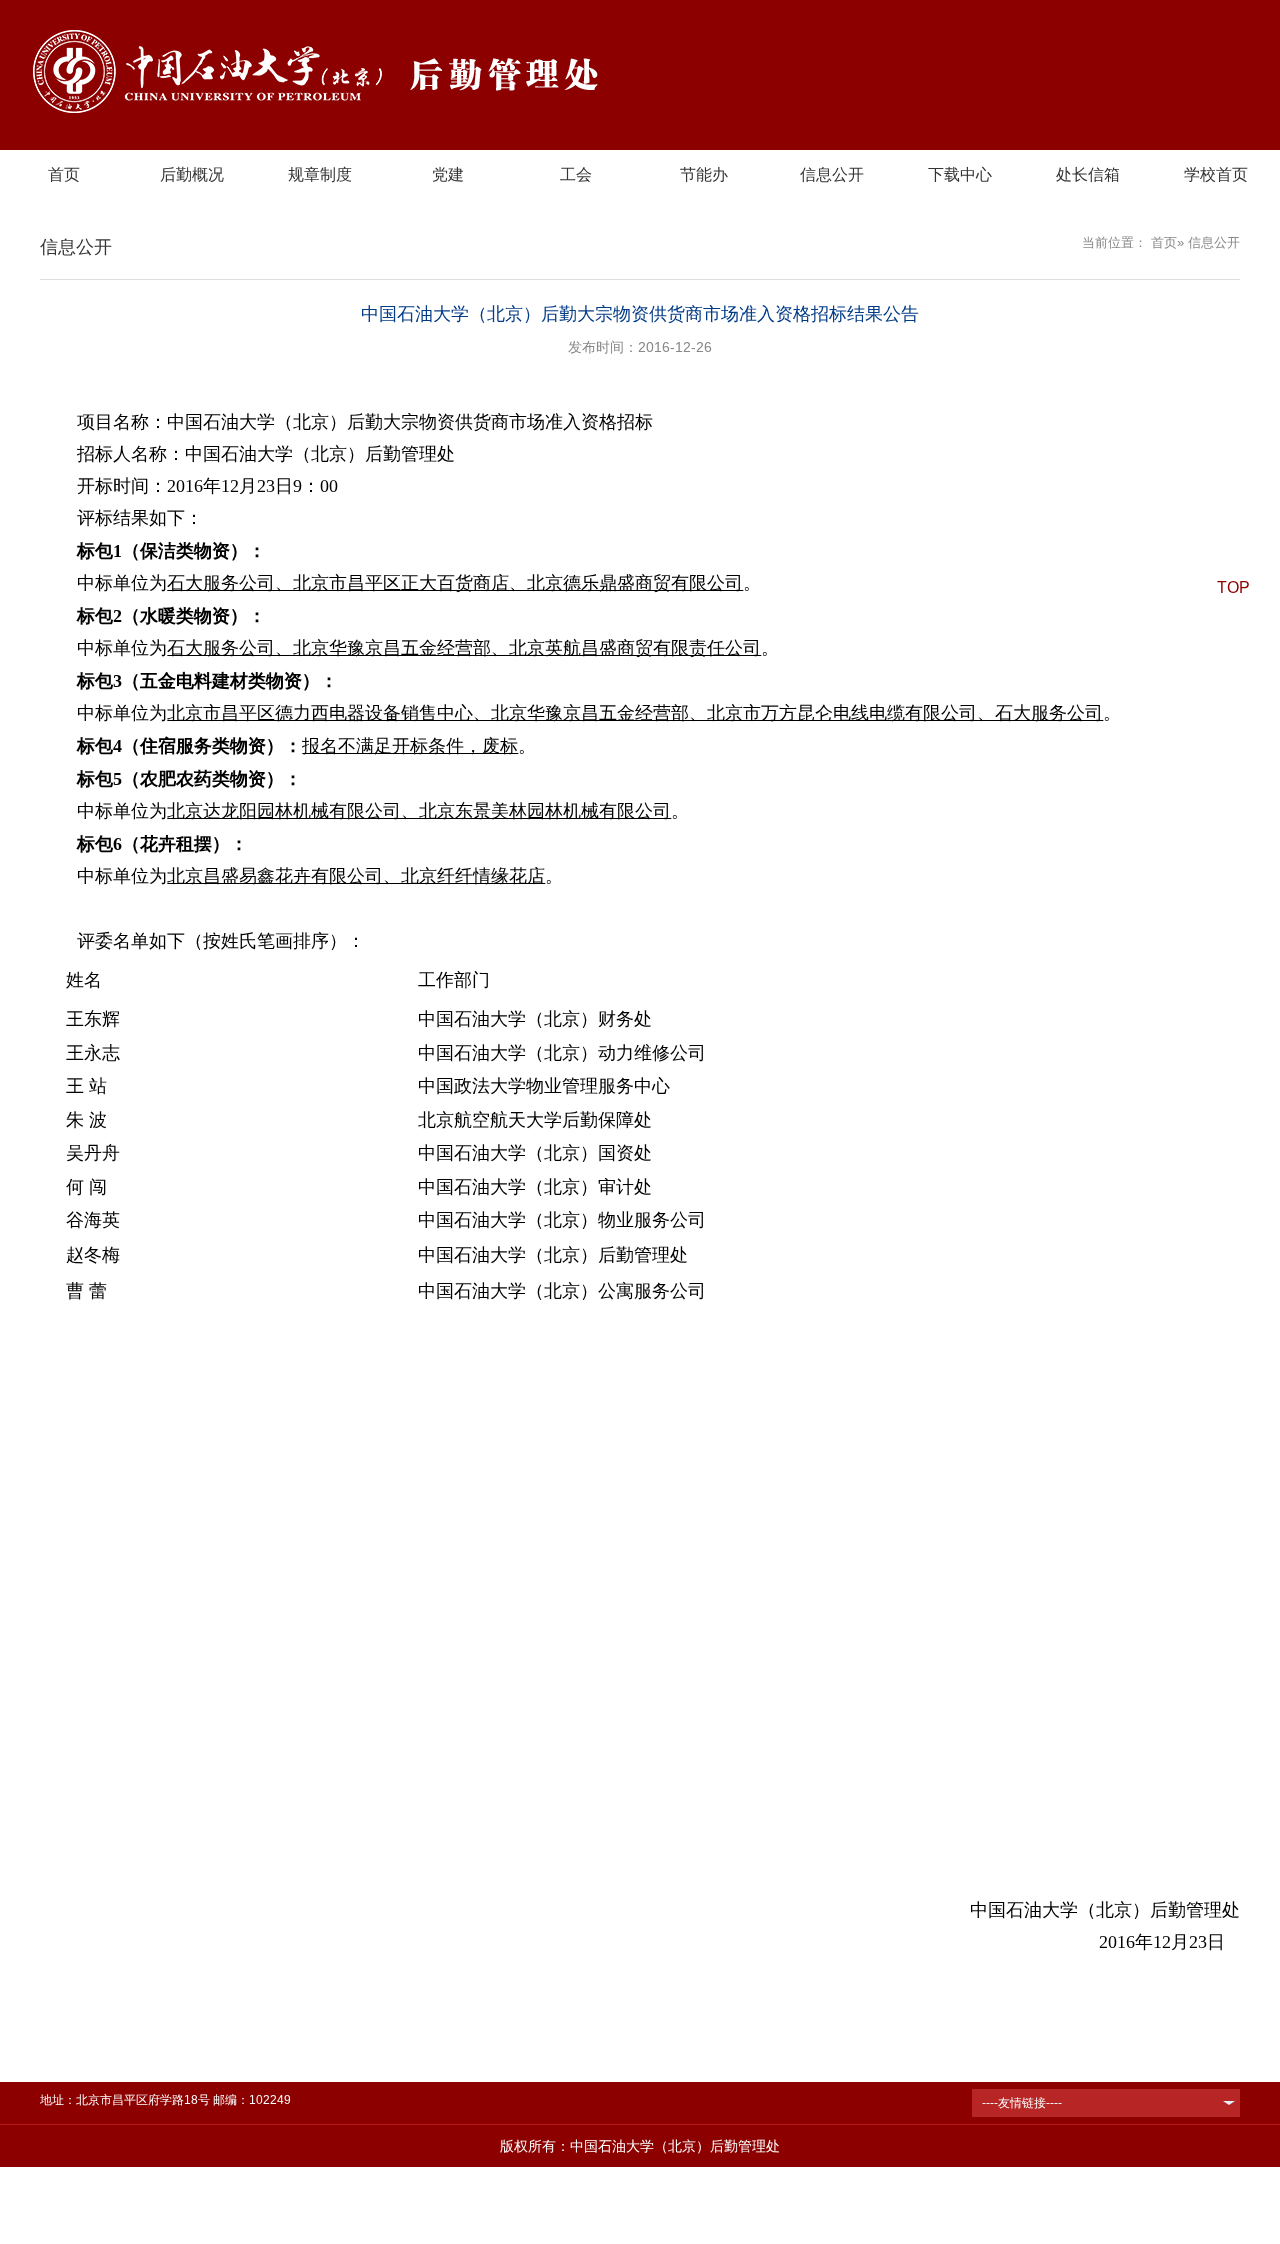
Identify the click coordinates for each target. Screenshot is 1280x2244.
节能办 (704, 174)
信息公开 (832, 174)
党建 (448, 174)
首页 (64, 174)
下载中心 (960, 174)
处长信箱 (1088, 174)
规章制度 (320, 174)
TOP (1233, 587)
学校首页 (1216, 174)
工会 (576, 174)
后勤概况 (192, 174)
